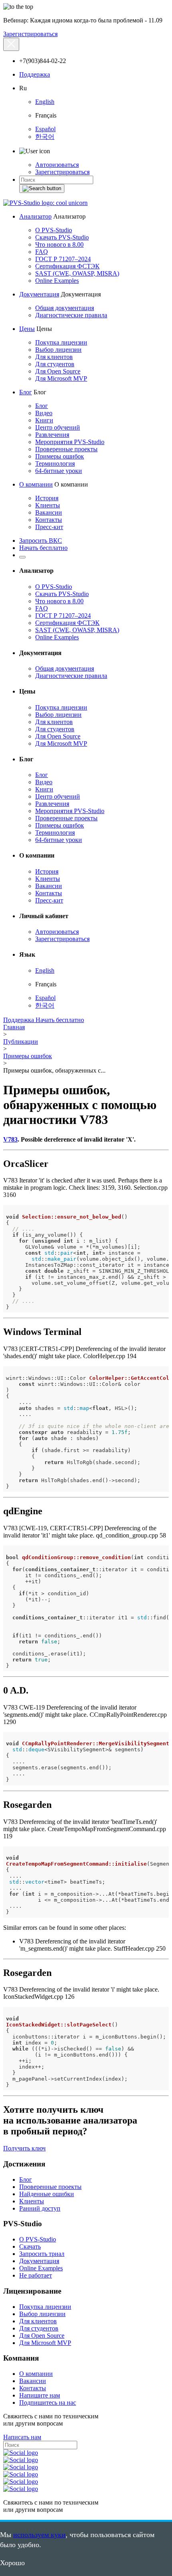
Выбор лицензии (58, 350)
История (47, 498)
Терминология (55, 463)
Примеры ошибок (60, 456)
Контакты (49, 520)
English (45, 102)
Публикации (21, 1042)
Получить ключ (24, 2148)
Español (45, 129)
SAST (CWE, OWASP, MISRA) (77, 273)
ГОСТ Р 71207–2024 (63, 259)
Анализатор (35, 216)
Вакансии (49, 512)
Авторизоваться (57, 165)
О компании (36, 484)
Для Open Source (58, 371)
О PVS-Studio (54, 230)
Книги (44, 420)
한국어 (45, 137)
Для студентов (55, 364)
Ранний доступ (40, 2208)
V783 (10, 1139)
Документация (39, 294)
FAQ (42, 252)
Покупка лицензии (61, 342)
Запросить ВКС (41, 541)
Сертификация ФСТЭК (67, 266)
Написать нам (22, 2437)
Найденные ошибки (47, 2194)
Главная (14, 1027)
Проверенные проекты (66, 449)
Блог (26, 392)
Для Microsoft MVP (61, 378)
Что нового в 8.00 (59, 244)
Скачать (30, 2246)
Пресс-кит (49, 527)
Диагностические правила (71, 315)
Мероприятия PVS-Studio (70, 442)
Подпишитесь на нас (48, 2403)
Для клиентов (54, 357)
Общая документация (65, 308)
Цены (27, 329)
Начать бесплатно (43, 548)
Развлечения (52, 435)
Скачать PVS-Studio (62, 237)
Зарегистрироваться (30, 34)
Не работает (36, 2275)
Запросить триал (42, 2254)
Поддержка (35, 74)
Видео (44, 413)
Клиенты (48, 505)
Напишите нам (40, 2395)
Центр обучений (58, 427)
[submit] (42, 189)
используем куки (39, 2535)
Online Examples (57, 281)
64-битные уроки (59, 471)
